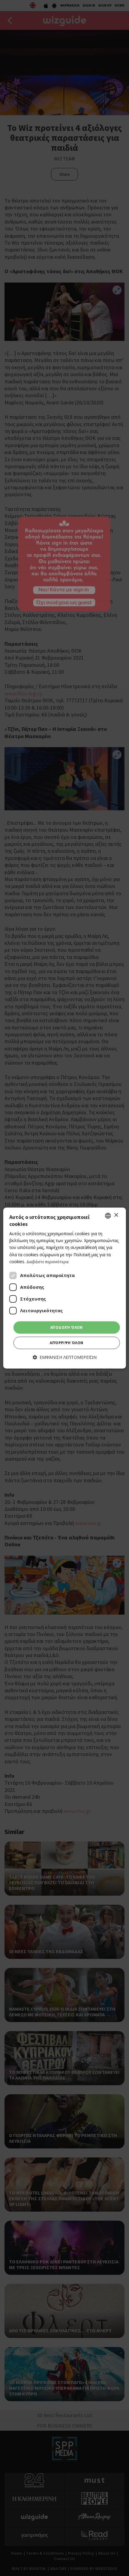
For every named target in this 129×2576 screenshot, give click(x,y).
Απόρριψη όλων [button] (66, 1343)
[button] (65, 1358)
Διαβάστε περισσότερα (48, 1262)
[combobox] (108, 1216)
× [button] (116, 1215)
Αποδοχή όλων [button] (67, 1327)
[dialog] (65, 1288)
